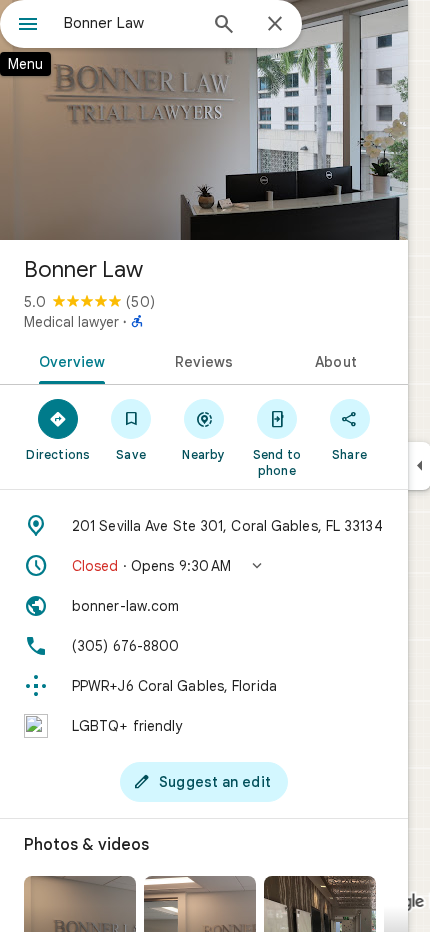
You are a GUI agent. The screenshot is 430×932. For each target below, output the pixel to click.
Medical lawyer (71, 322)
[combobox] (130, 23)
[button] (204, 566)
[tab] (68, 360)
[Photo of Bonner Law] (204, 120)
